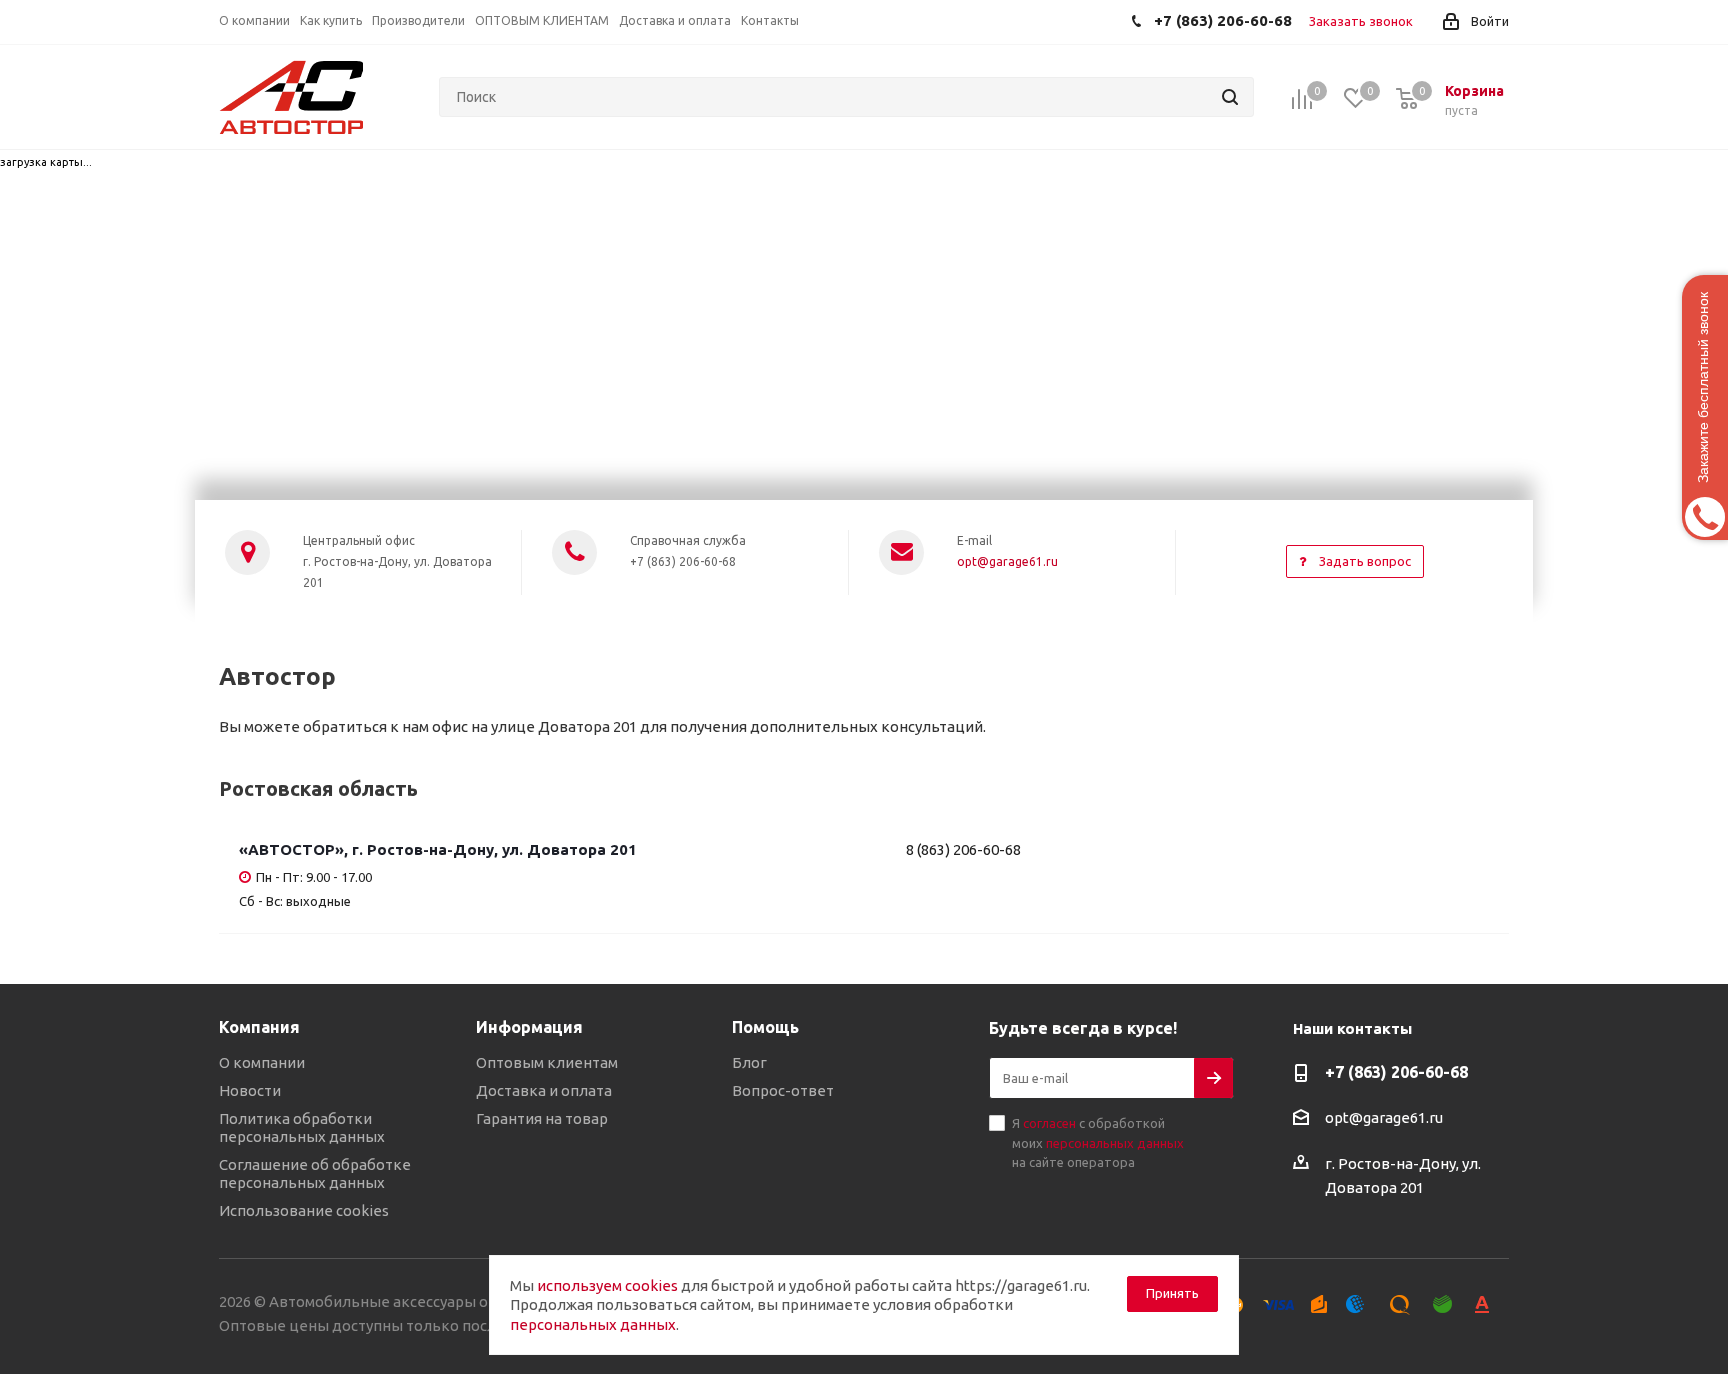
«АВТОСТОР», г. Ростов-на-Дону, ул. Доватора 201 (438, 849)
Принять (1172, 1293)
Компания (259, 1027)
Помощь (765, 1027)
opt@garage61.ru (1007, 561)
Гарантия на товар (542, 1118)
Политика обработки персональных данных (302, 1127)
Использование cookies (304, 1210)
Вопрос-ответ (783, 1090)
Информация (529, 1027)
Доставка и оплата (544, 1090)
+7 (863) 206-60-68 (1396, 1072)
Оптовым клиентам (547, 1062)
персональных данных (1115, 1143)
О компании (262, 1062)
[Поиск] (1230, 97)
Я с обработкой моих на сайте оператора (1098, 1142)
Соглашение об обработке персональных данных (315, 1173)
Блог (749, 1062)
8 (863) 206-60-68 (963, 849)
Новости (250, 1090)
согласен (1049, 1123)
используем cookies (607, 1285)
